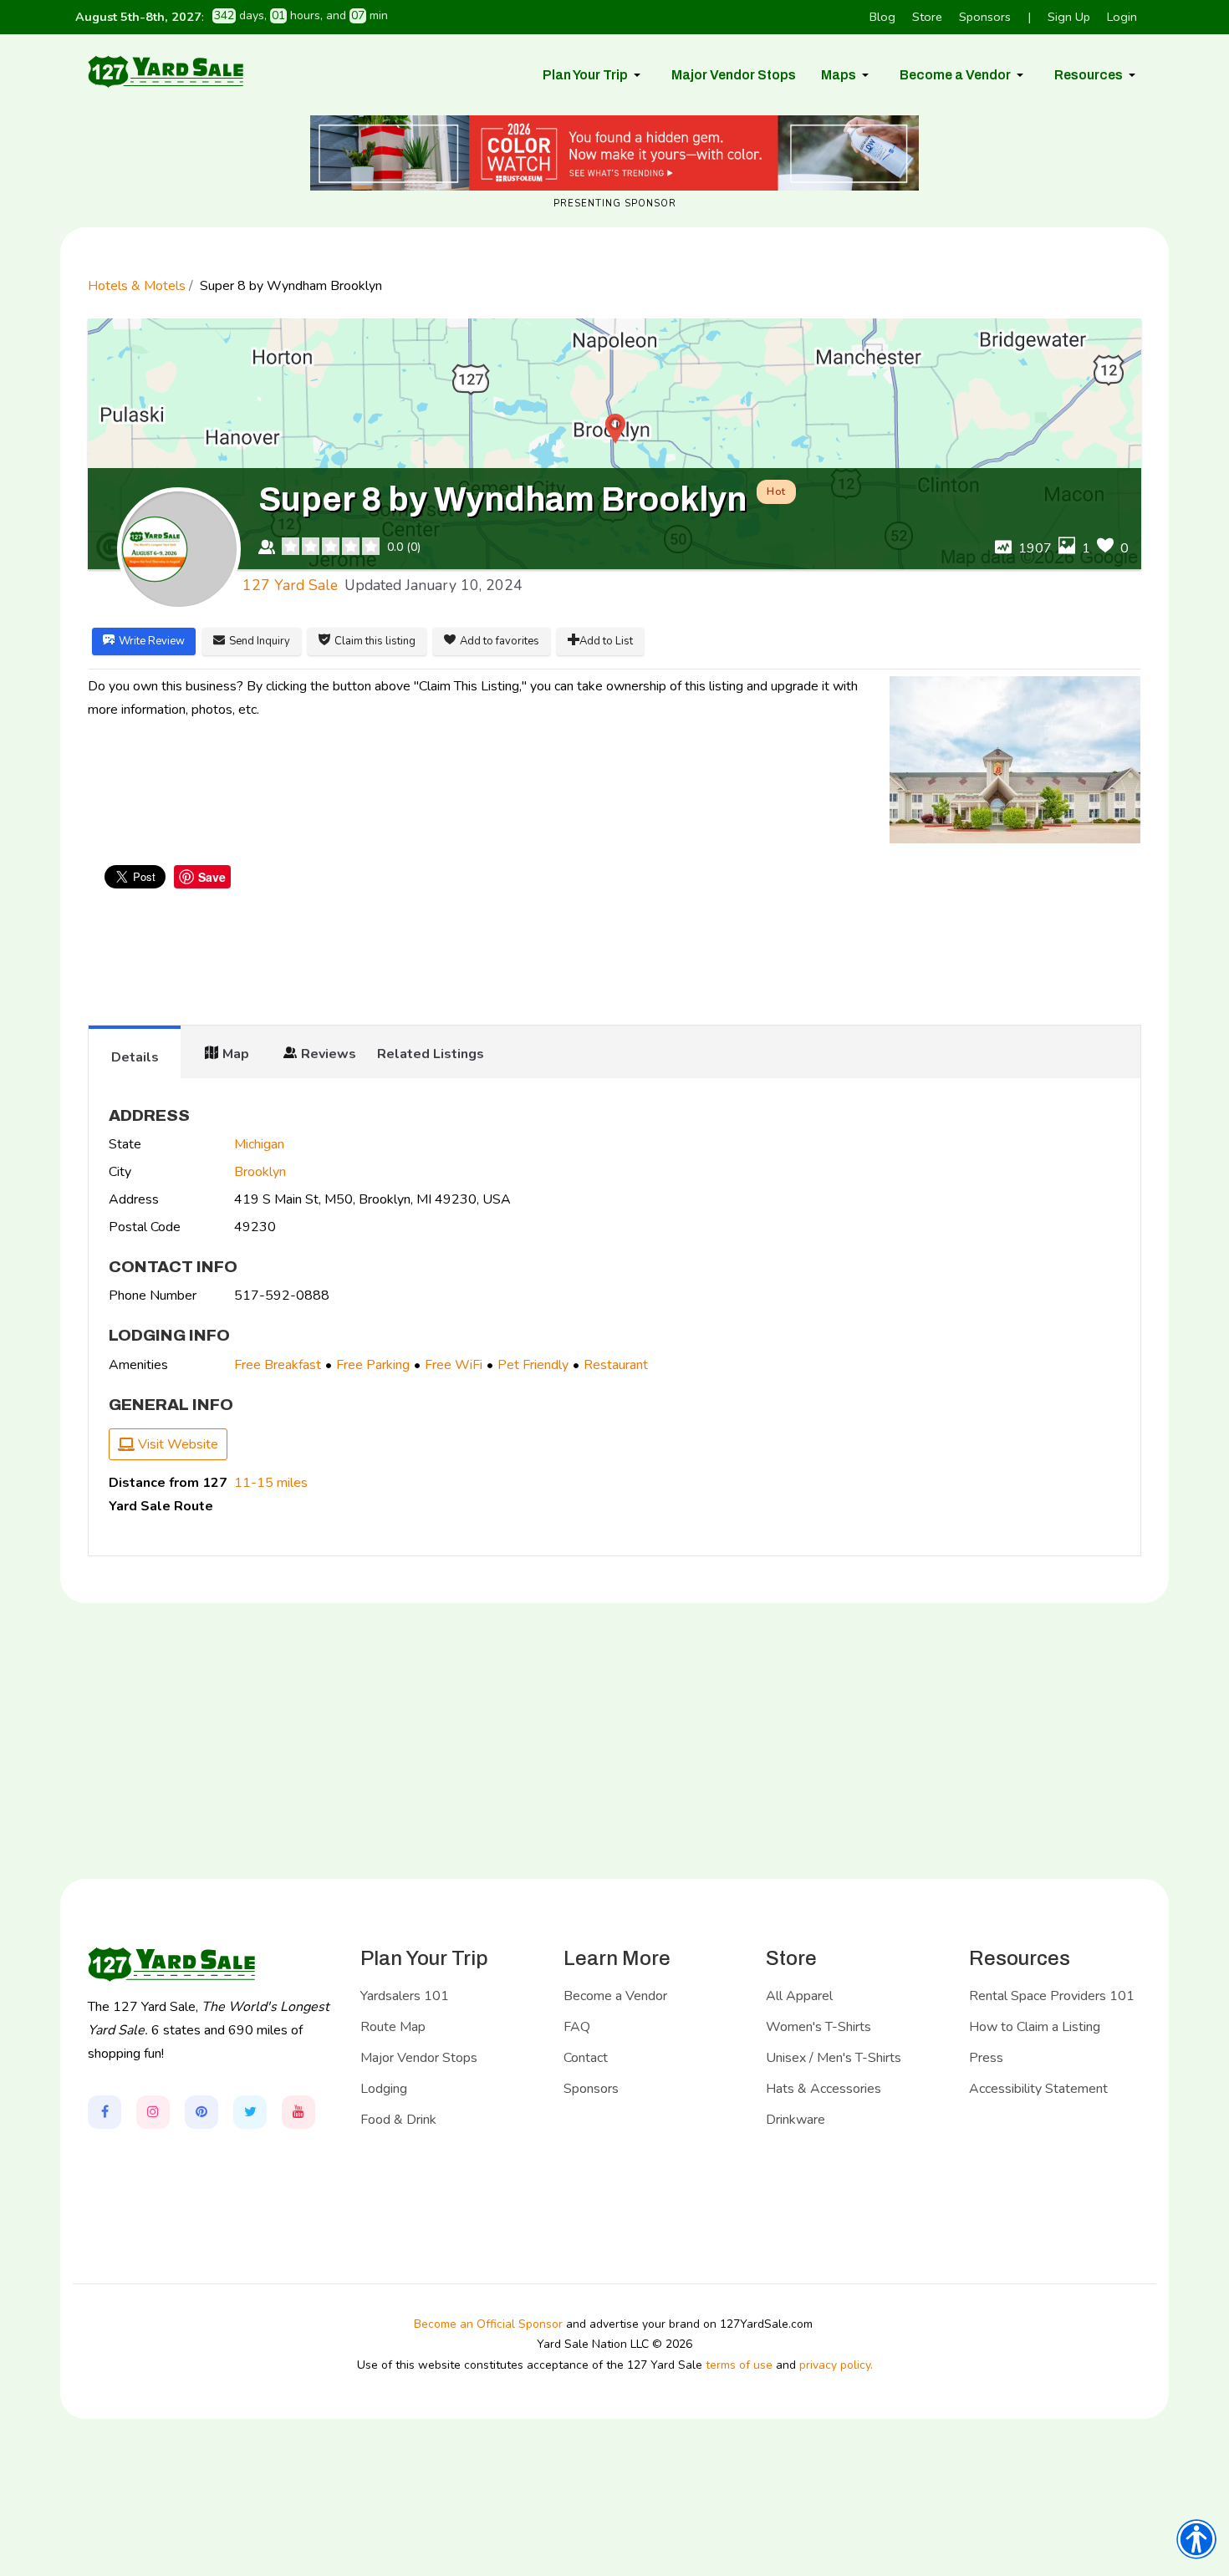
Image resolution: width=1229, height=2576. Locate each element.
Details (135, 1057)
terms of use (739, 2365)
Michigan (259, 1144)
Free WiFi (454, 1365)
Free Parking (373, 1365)
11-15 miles (271, 1483)
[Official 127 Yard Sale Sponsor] (614, 153)
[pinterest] (201, 2112)
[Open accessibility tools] (1196, 2539)
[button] (594, 75)
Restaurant (616, 1365)
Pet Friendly (533, 1365)
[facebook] (105, 2112)
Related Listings (431, 1054)
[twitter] (250, 2112)
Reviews (329, 1054)
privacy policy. (836, 2365)
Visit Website (176, 1444)
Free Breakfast (278, 1365)
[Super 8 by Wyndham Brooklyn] (1015, 760)
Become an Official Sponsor (488, 2324)
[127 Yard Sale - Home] (166, 71)
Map (236, 1054)
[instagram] (153, 2112)
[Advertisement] (614, 959)
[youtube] (298, 2112)
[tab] (135, 1051)
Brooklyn (260, 1172)
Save (212, 877)
